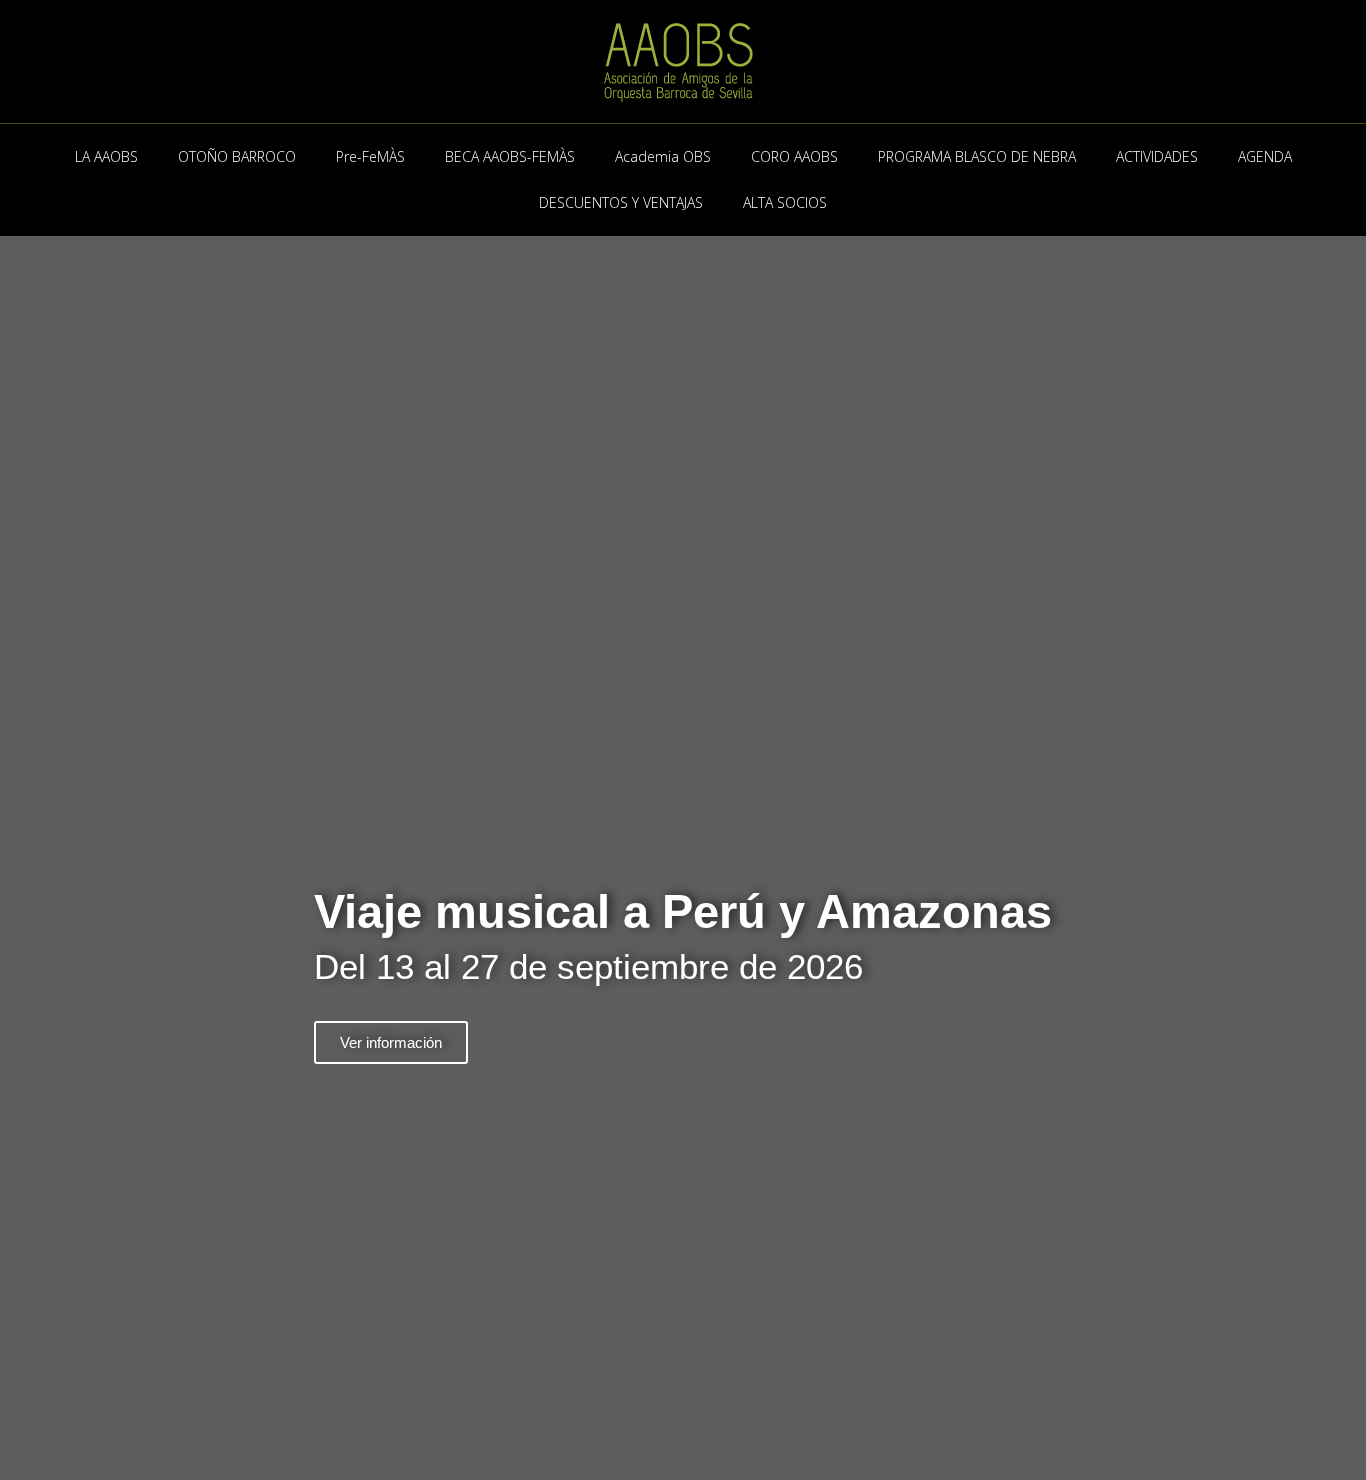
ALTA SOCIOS (785, 202)
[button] (19, 976)
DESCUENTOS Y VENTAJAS (621, 202)
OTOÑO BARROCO (237, 156)
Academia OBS (663, 156)
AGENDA (1265, 156)
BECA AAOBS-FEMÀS (510, 156)
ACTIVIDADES (1157, 156)
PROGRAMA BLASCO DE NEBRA (977, 156)
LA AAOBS (106, 156)
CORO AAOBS (794, 156)
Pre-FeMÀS (370, 156)
